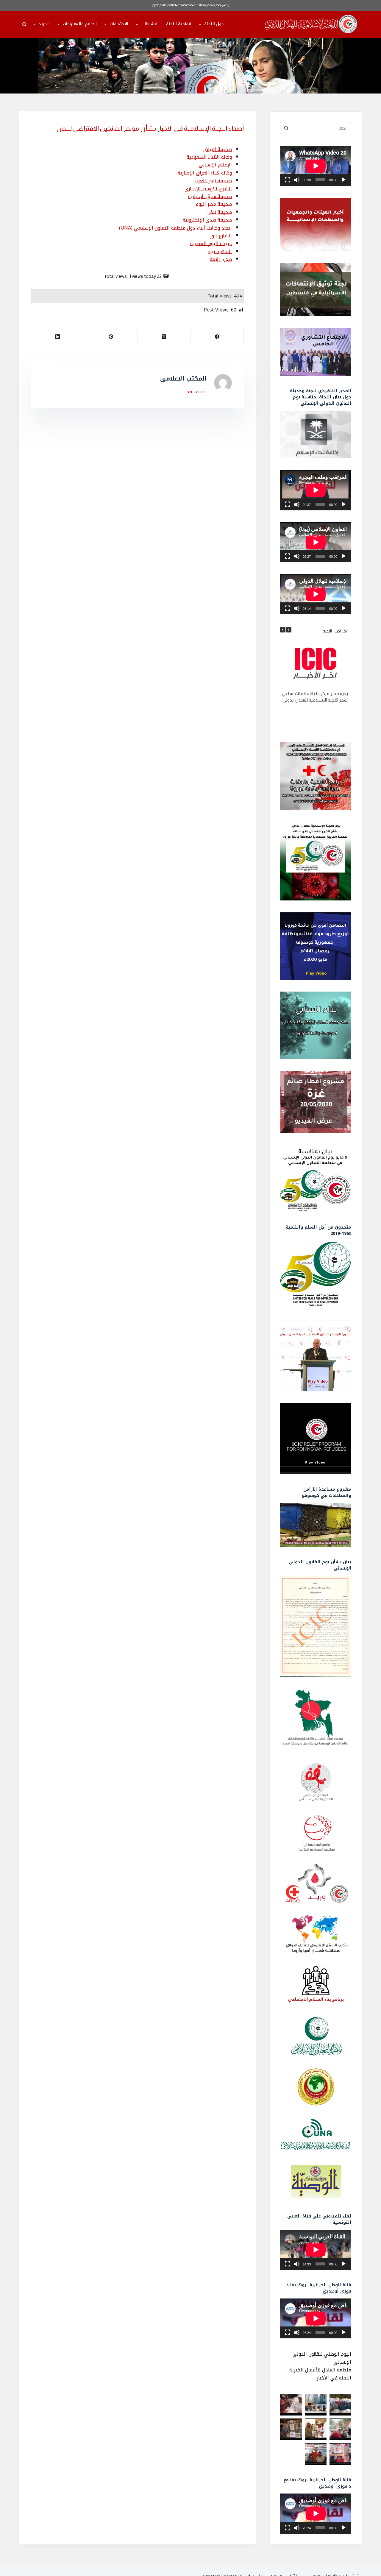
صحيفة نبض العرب (213, 181)
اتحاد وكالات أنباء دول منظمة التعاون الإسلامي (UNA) (175, 228)
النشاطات (150, 24)
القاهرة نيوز (220, 251)
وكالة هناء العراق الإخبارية (205, 173)
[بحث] (24, 24)
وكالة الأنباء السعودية (209, 157)
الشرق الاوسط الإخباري (208, 189)
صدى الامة (221, 259)
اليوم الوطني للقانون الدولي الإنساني (322, 2358)
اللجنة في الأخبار (334, 2378)
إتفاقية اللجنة (179, 24)
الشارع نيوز (221, 236)
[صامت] (297, 180)
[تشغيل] (343, 180)
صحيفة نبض (220, 212)
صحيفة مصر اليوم (214, 204)
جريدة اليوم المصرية (211, 243)
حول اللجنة (214, 24)
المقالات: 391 (197, 392)
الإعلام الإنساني (215, 165)
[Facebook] (217, 337)
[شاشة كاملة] (288, 180)
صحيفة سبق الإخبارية (210, 196)
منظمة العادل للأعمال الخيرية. (320, 2370)
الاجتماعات (119, 24)
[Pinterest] (110, 337)
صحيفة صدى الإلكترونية (207, 220)
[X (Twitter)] (164, 337)
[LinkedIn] (57, 337)
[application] (316, 166)
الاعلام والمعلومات (80, 24)
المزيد (44, 24)
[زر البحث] (286, 128)
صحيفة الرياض (217, 149)
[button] (289, 630)
